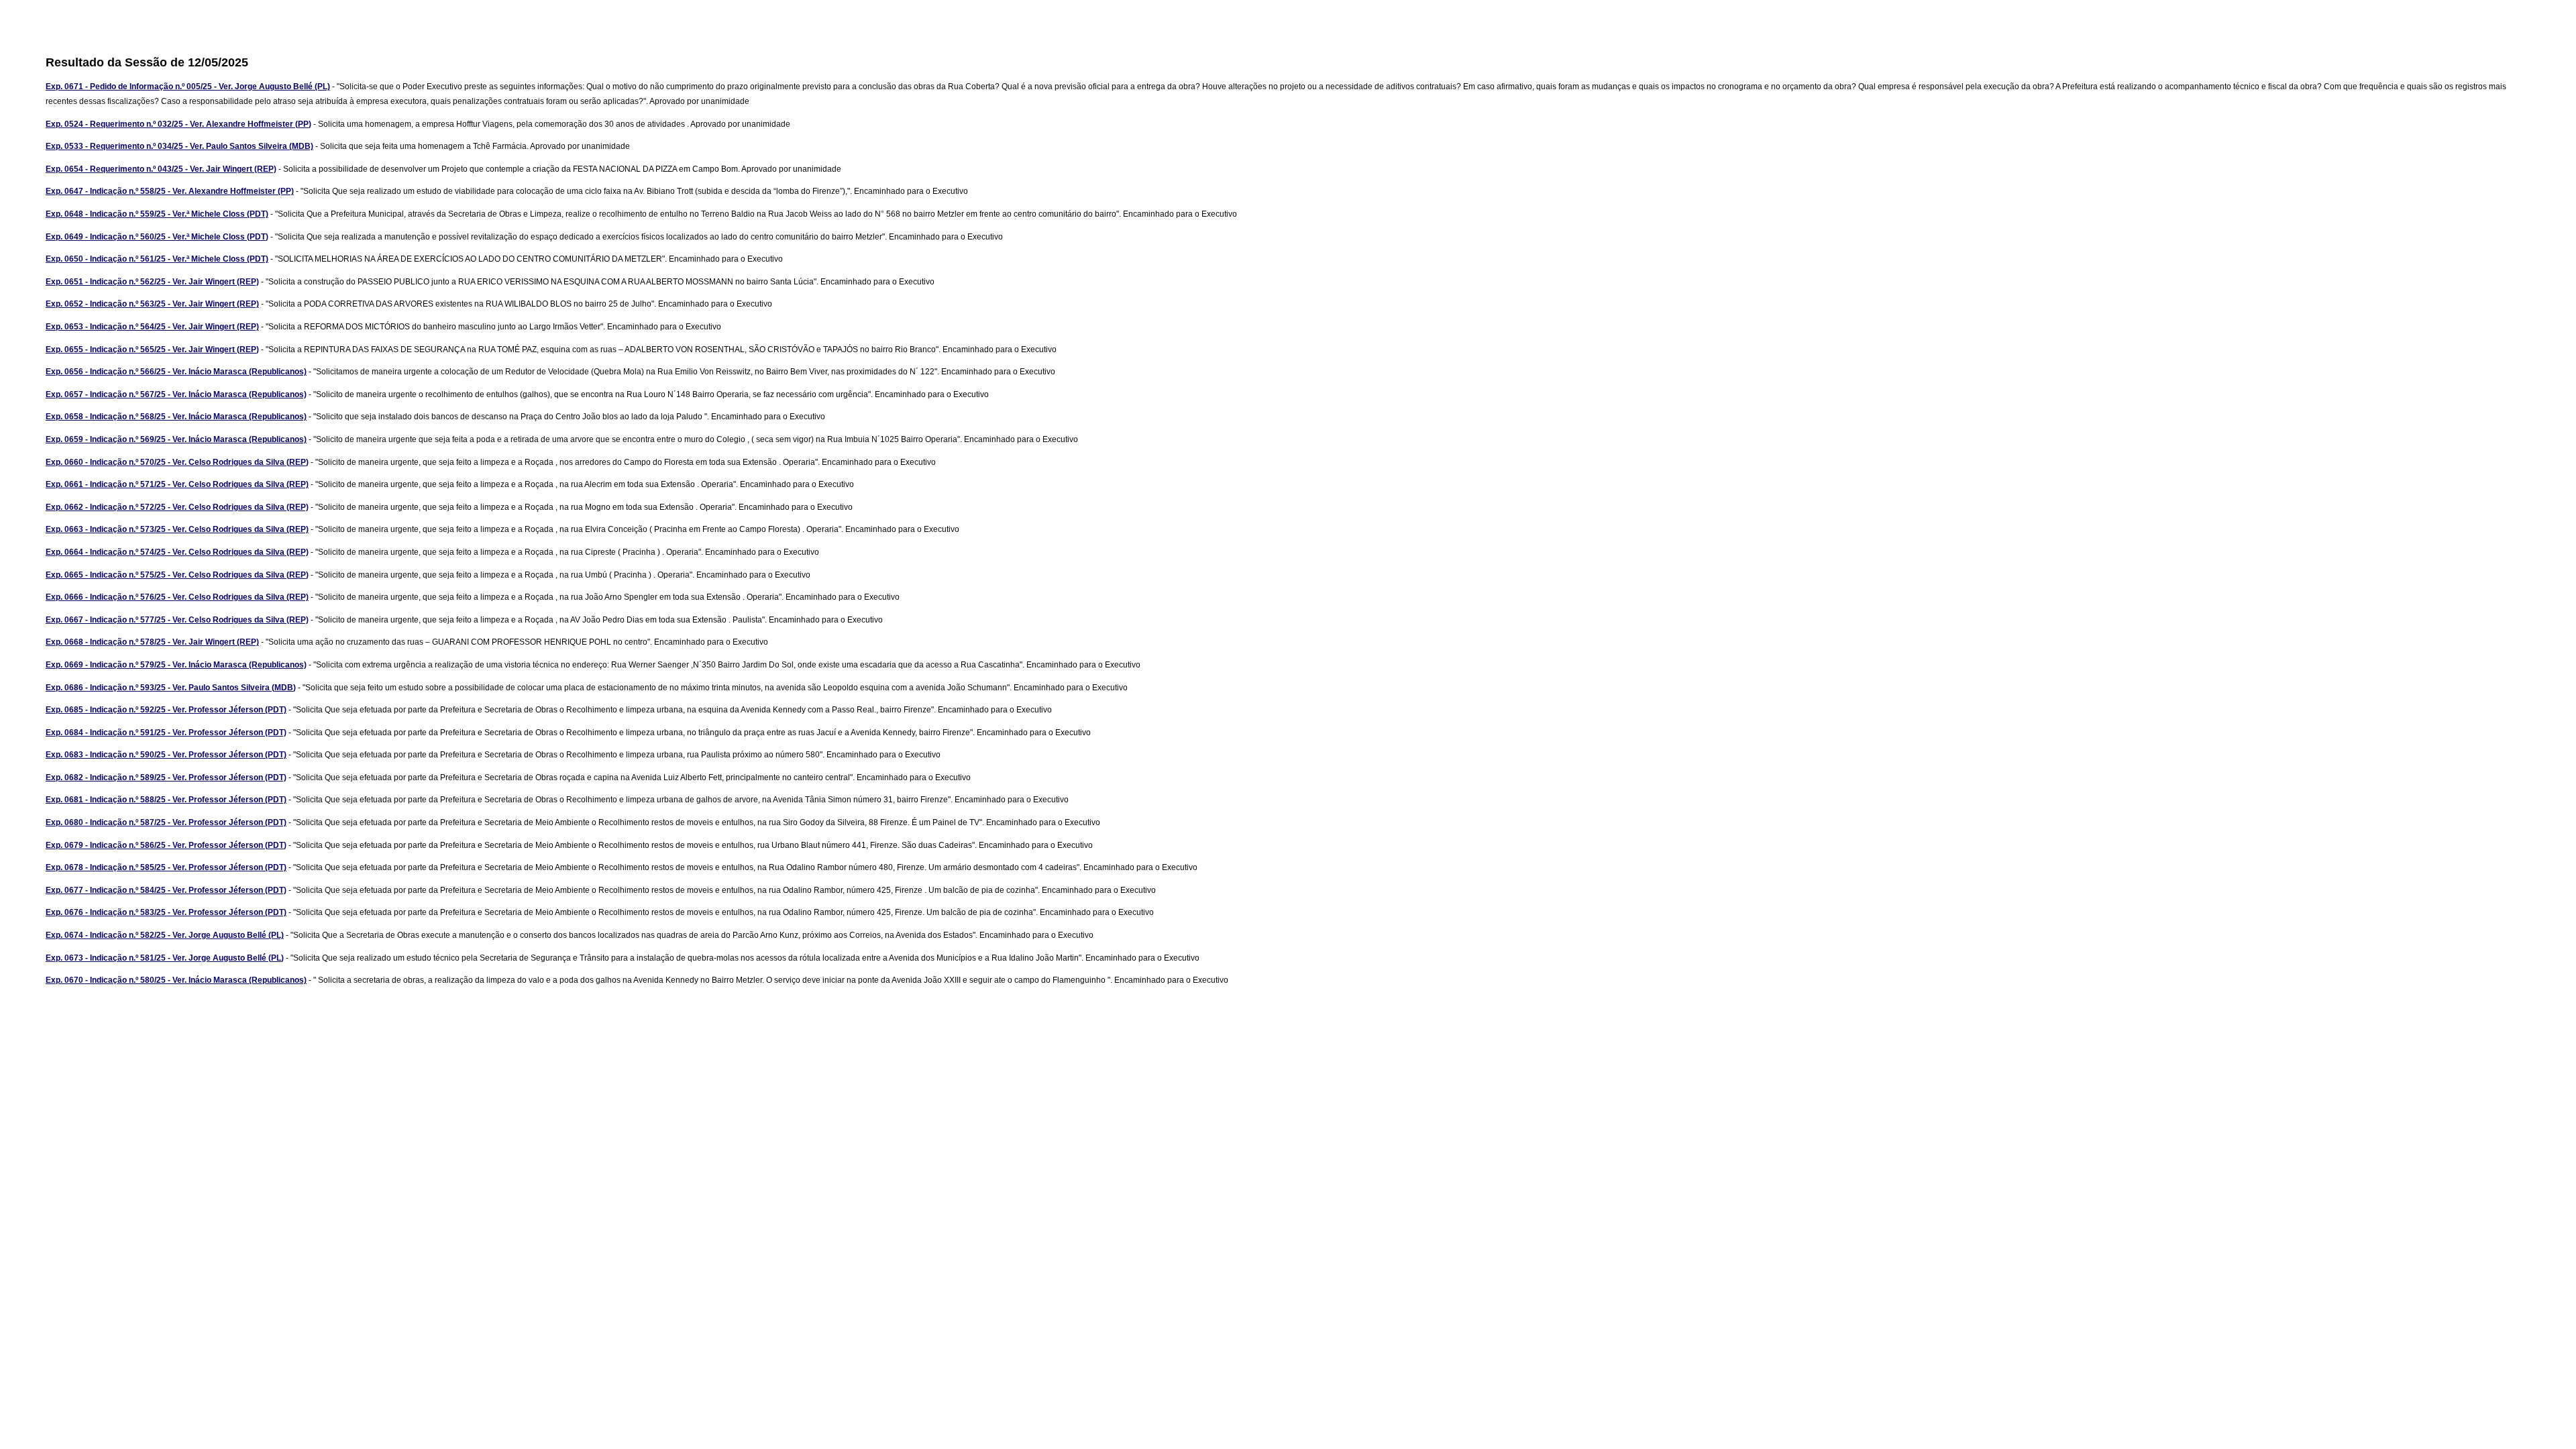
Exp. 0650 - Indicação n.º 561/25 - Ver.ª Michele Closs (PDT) (157, 259)
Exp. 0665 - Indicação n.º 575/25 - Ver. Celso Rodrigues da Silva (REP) (177, 575)
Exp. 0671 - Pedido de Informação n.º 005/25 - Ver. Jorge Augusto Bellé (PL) (188, 87)
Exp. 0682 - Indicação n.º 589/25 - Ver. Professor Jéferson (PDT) (166, 777)
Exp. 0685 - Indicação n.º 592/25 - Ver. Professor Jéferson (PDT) (166, 710)
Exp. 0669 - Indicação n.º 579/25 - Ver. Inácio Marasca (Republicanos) (176, 665)
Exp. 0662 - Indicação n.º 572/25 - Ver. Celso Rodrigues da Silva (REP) (177, 507)
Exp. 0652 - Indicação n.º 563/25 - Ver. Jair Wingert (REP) (152, 304)
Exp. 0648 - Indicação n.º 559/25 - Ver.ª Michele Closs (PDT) (157, 214)
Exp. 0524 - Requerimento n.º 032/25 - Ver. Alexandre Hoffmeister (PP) (178, 124)
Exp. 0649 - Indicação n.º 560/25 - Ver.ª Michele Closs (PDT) (157, 237)
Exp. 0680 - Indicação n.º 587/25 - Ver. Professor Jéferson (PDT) (166, 822)
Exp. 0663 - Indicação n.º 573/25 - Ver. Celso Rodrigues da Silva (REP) (177, 529)
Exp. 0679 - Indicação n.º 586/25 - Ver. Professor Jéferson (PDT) (166, 845)
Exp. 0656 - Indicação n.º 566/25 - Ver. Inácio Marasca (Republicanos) (176, 372)
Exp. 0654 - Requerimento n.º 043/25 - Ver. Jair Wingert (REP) (161, 169)
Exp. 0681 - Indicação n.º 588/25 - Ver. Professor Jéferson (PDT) (166, 800)
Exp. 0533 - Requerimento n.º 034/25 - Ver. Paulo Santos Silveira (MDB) (179, 146)
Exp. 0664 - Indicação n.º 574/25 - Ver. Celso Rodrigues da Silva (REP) (177, 552)
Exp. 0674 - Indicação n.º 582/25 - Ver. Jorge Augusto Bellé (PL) (165, 935)
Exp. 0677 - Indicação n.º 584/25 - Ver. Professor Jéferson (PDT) (166, 890)
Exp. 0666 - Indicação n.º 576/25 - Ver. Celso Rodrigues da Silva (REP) (177, 597)
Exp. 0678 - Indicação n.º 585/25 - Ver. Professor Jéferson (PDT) (166, 867)
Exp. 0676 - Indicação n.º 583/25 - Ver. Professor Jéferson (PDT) (166, 912)
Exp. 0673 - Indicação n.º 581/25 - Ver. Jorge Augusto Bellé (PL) (165, 958)
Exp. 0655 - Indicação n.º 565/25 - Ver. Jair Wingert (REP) (152, 350)
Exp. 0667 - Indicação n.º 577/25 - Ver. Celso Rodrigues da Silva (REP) (177, 620)
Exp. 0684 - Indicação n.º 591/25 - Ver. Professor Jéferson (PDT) (166, 733)
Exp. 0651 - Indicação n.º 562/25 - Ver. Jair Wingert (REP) (152, 282)
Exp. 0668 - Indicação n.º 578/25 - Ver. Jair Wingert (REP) (152, 642)
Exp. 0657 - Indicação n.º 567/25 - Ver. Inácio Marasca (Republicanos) (176, 394)
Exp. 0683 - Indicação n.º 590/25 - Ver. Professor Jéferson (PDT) (166, 755)
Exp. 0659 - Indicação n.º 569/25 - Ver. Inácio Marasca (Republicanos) (176, 439)
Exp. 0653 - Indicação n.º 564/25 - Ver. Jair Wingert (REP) (152, 327)
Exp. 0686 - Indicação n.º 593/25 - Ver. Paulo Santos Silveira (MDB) (171, 688)
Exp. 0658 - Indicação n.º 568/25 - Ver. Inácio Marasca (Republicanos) (176, 417)
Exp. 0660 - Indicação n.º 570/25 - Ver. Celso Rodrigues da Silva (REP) (177, 462)
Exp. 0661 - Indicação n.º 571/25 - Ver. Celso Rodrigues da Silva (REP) (177, 484)
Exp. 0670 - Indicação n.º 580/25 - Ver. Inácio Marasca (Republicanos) (176, 980)
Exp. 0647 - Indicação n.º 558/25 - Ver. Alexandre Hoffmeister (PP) (170, 191)
